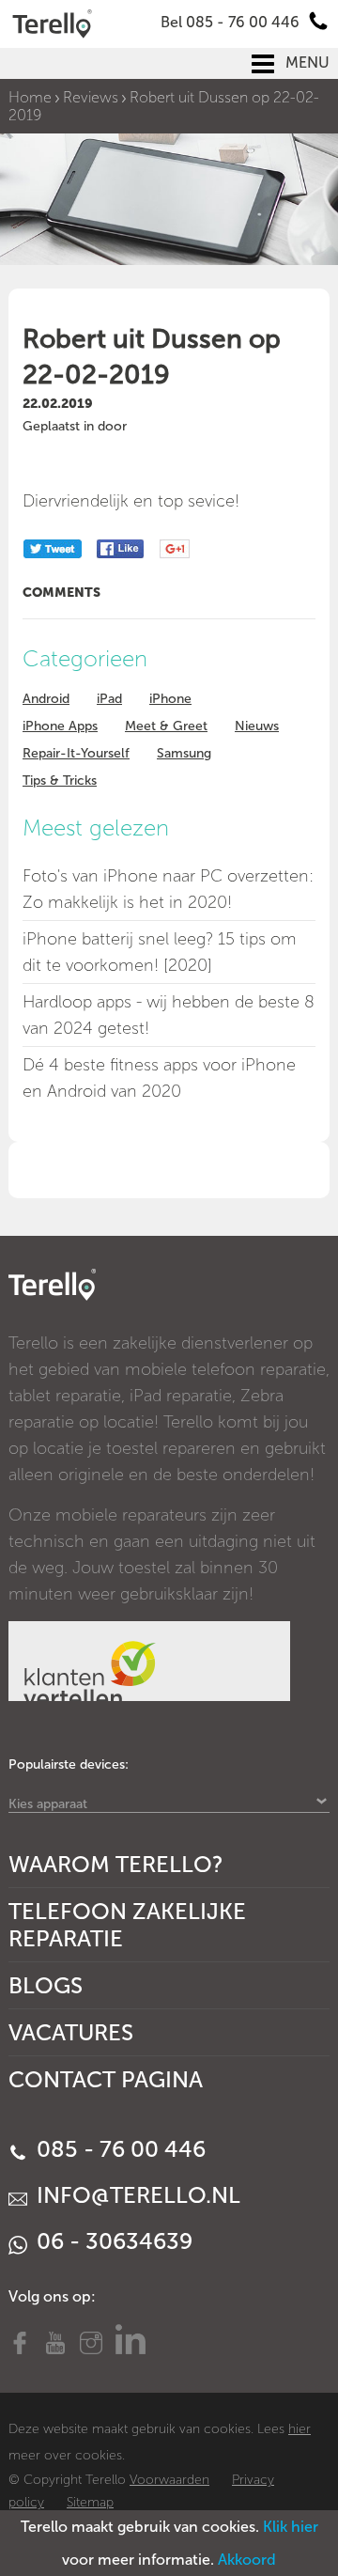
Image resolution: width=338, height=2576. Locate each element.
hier (300, 2429)
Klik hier (291, 2527)
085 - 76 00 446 (118, 2149)
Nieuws (257, 726)
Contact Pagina (106, 2079)
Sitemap (90, 2502)
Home (30, 97)
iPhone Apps (60, 726)
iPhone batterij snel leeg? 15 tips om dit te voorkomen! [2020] (160, 952)
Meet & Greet (166, 726)
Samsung (184, 753)
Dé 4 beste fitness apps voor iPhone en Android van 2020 (159, 1078)
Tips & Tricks (60, 781)
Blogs (46, 1985)
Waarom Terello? (116, 1864)
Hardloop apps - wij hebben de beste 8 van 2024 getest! (169, 1015)
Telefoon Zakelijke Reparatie (127, 1925)
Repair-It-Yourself (76, 753)
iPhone (170, 699)
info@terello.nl (136, 2195)
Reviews (91, 97)
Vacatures (71, 2032)
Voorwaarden (169, 2480)
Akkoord (247, 2560)
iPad (109, 699)
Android (46, 699)
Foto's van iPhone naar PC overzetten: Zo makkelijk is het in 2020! (168, 889)
